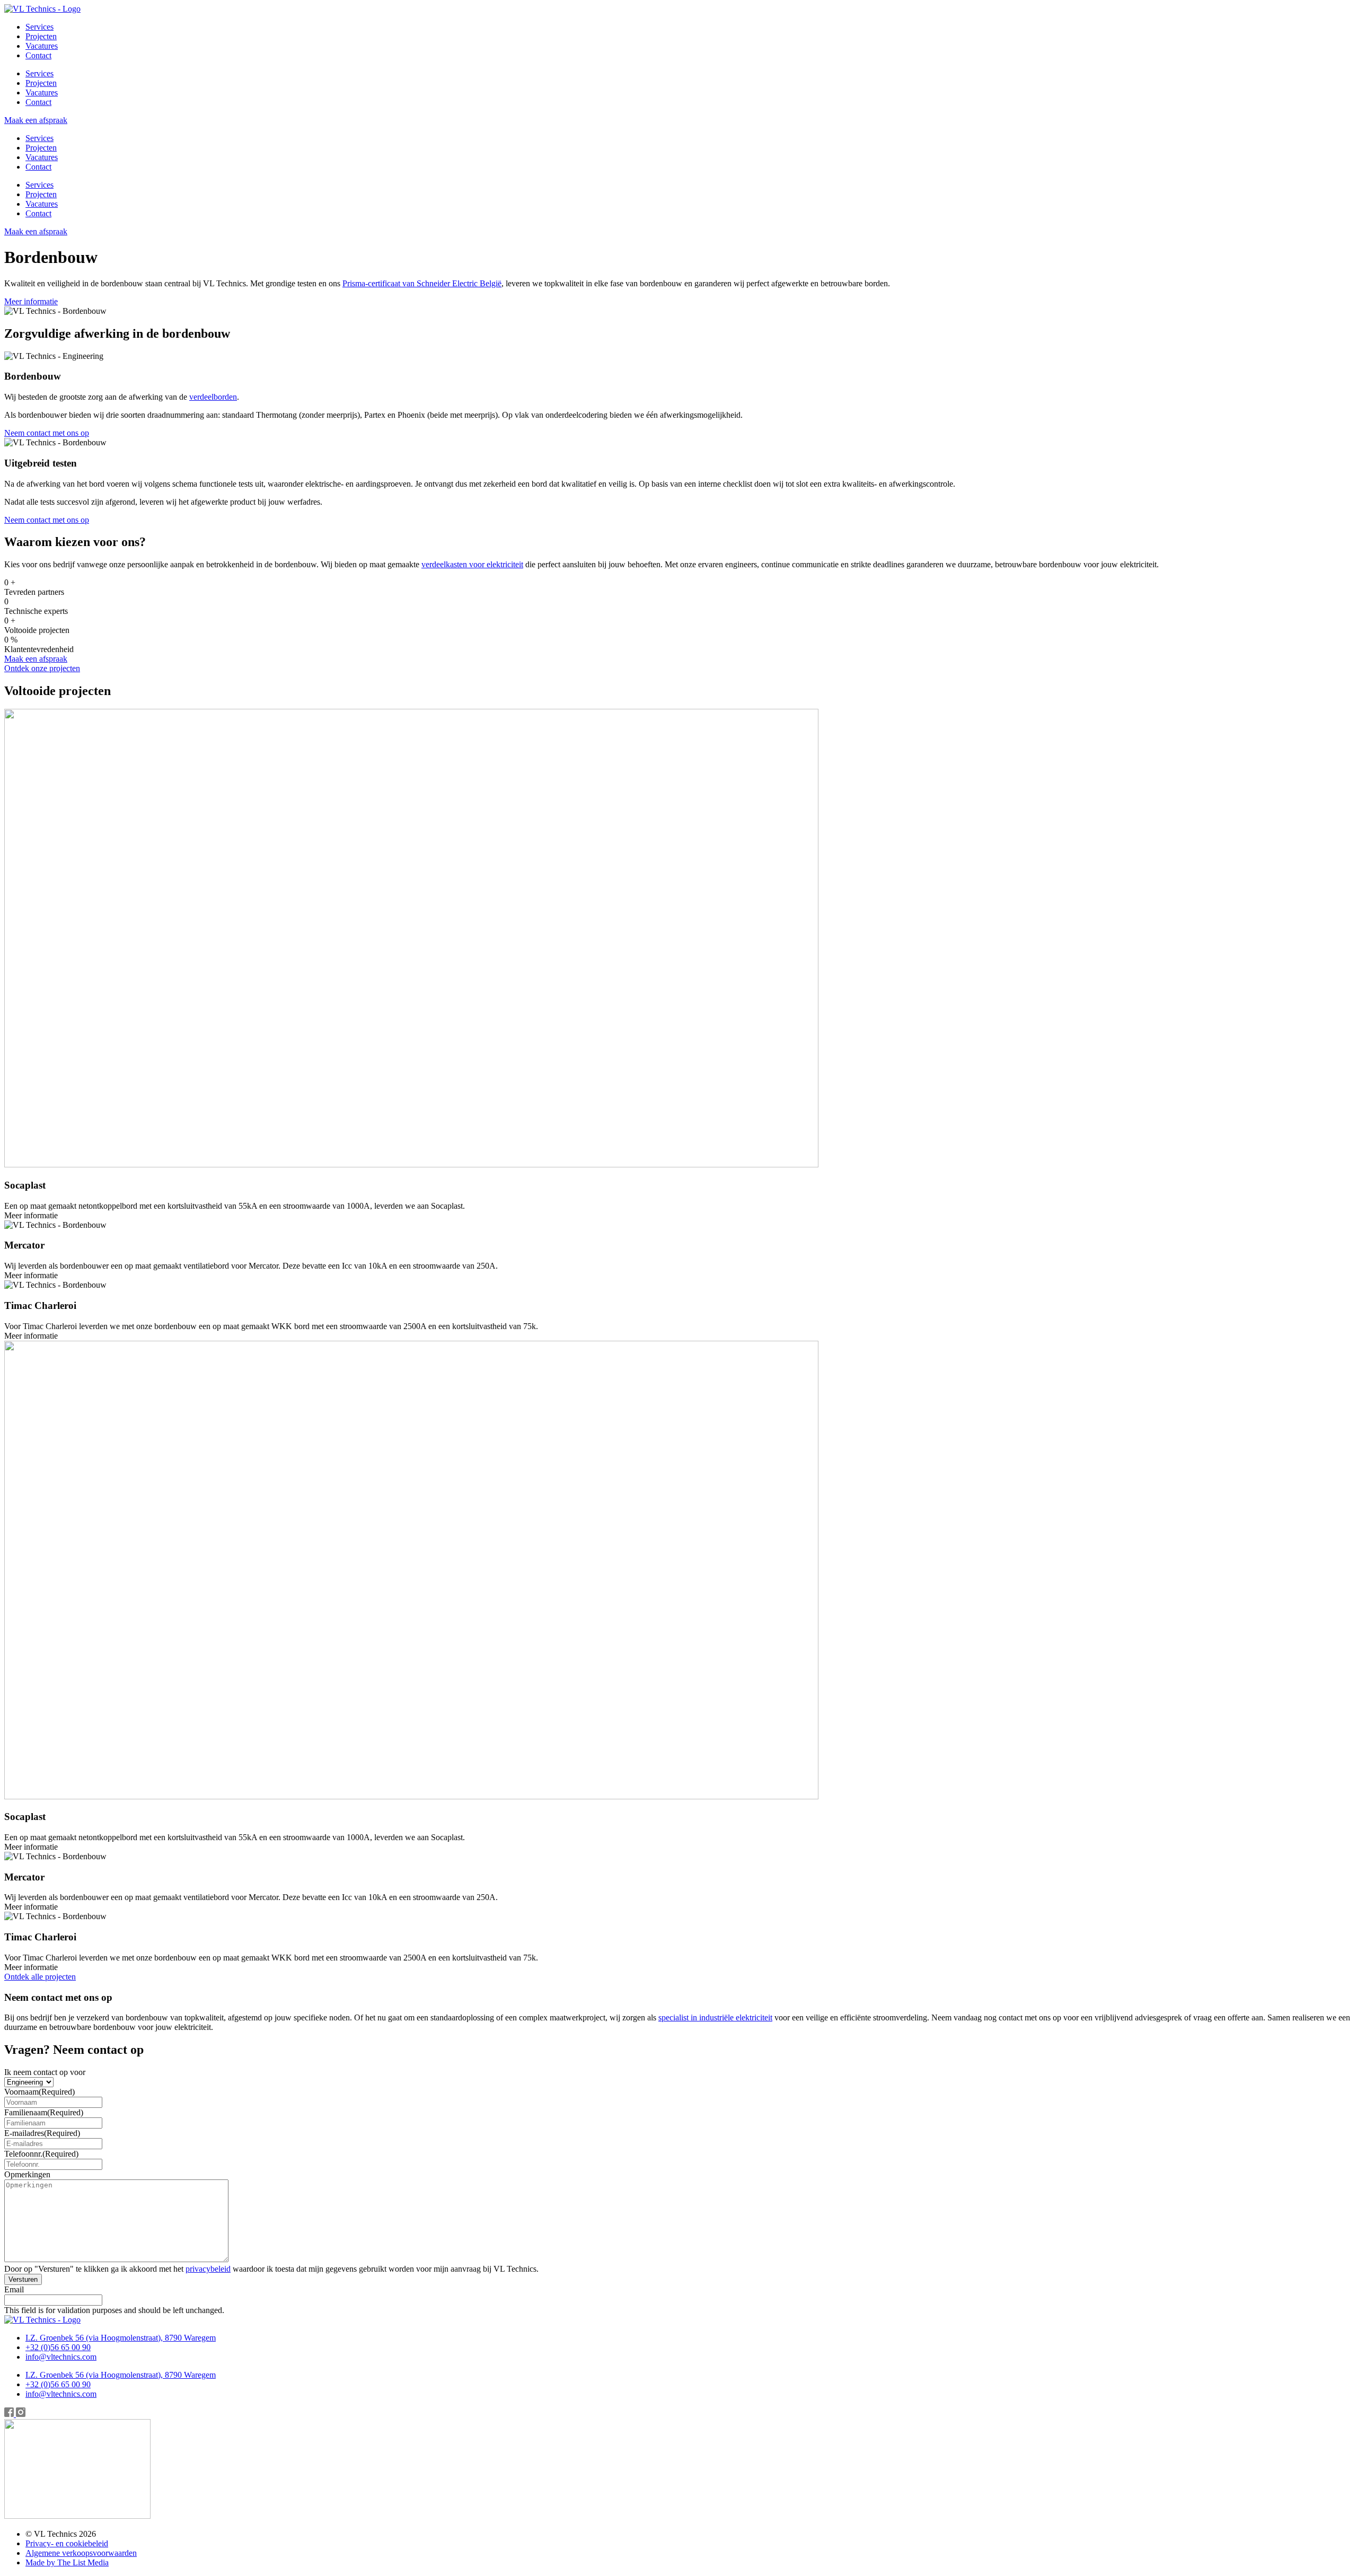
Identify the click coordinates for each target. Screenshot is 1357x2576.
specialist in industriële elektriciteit (715, 2017)
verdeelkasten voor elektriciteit (472, 564)
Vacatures (42, 46)
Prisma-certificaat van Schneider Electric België (422, 283)
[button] (31, 1215)
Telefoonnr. (41, 2154)
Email (14, 2289)
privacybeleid (208, 2269)
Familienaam (44, 2112)
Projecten (41, 36)
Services (39, 27)
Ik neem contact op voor (45, 2072)
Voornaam (39, 2092)
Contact (38, 55)
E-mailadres (42, 2133)
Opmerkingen (27, 2174)
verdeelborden (213, 397)
